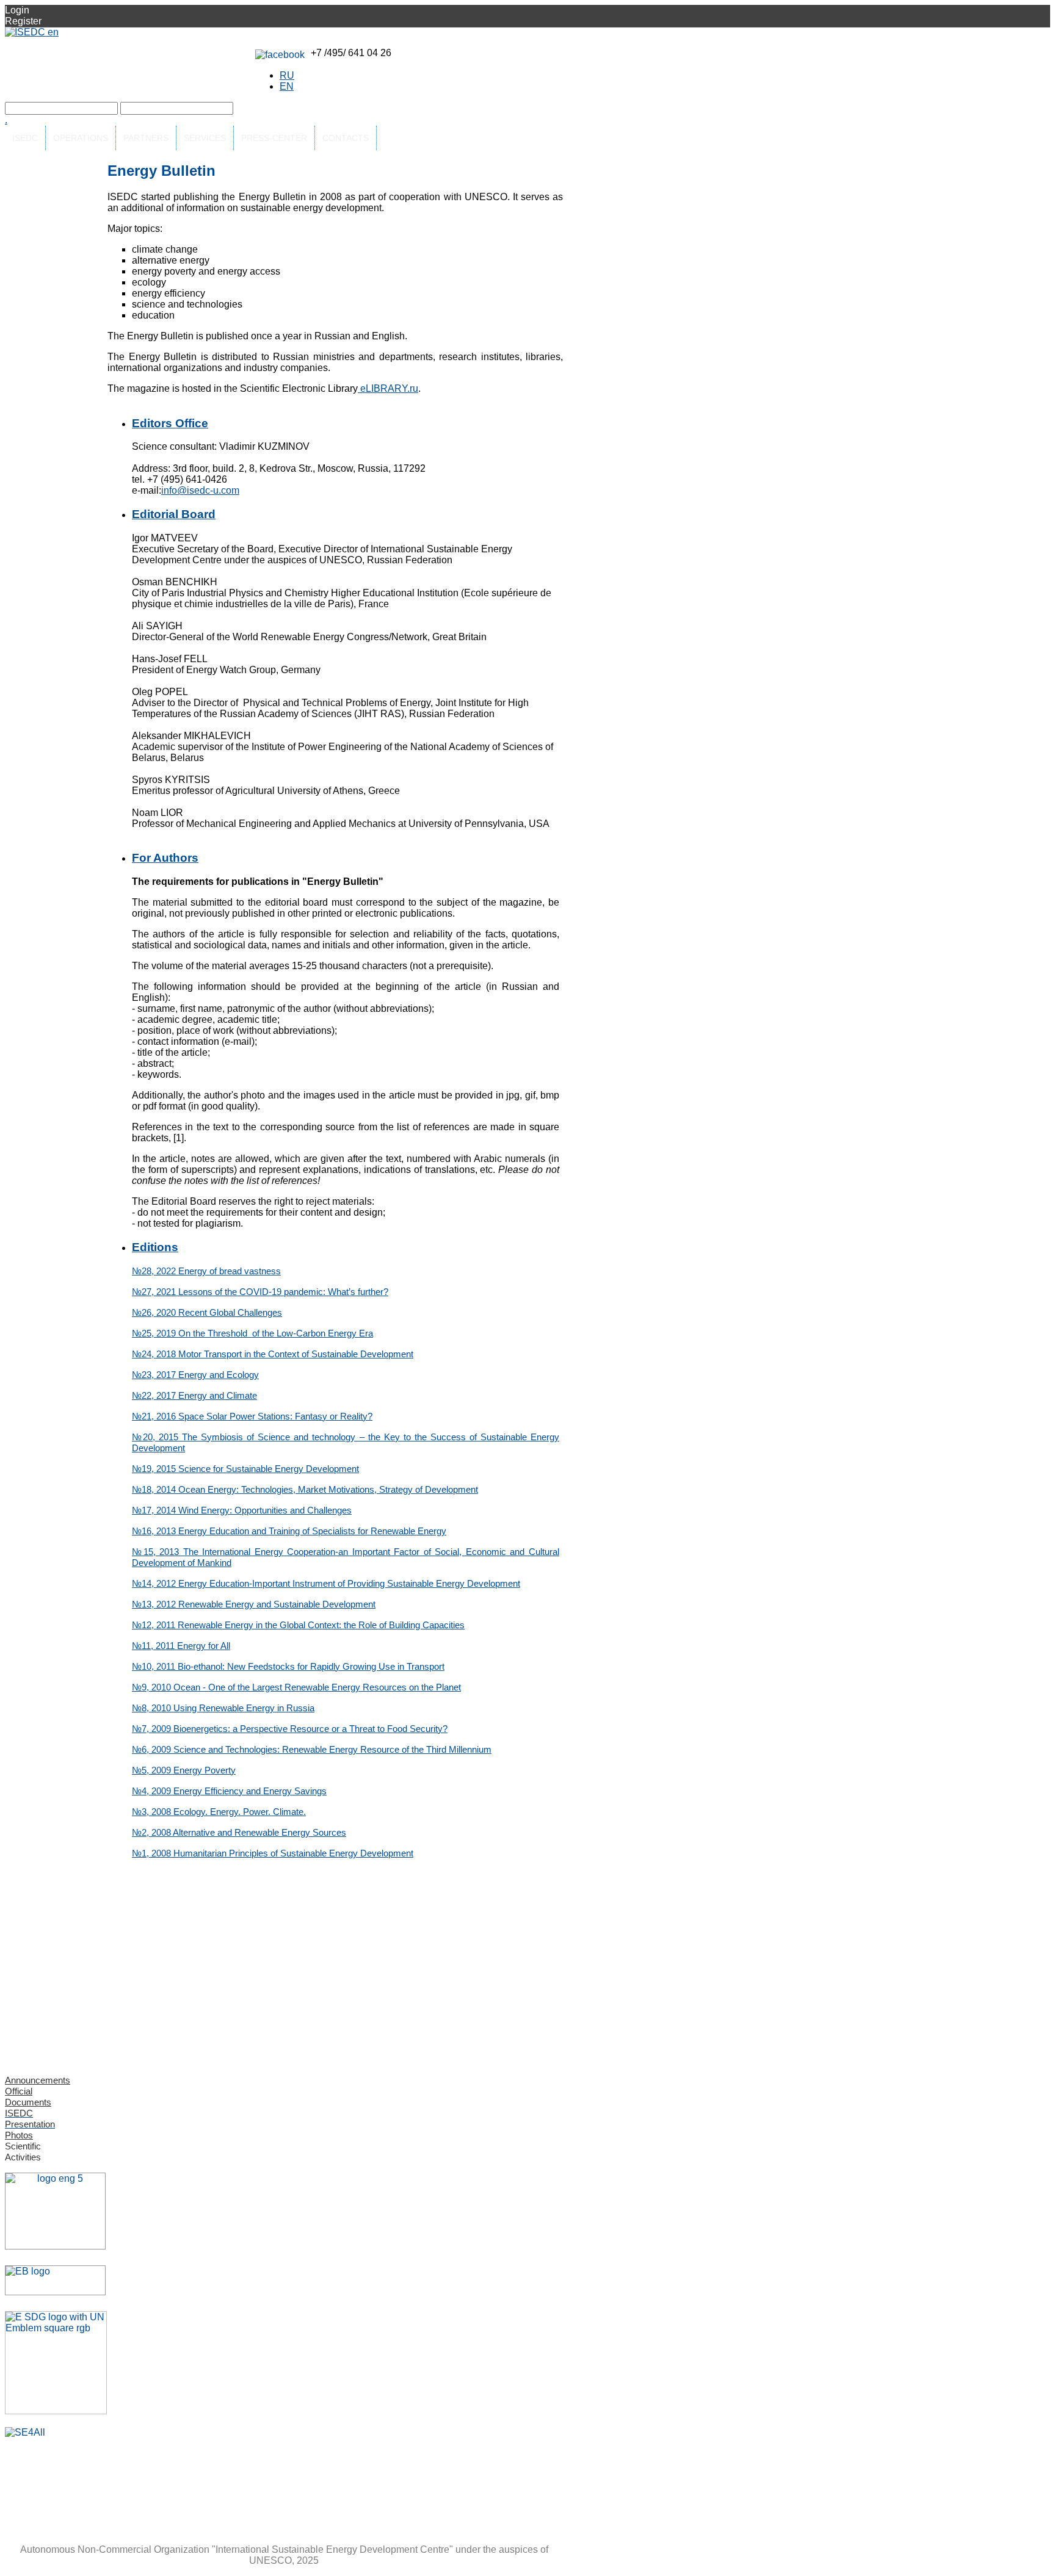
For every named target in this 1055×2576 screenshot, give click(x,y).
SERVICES (205, 138)
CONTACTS (346, 138)
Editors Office (170, 423)
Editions (155, 1247)
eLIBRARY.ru (388, 388)
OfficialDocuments (28, 2097)
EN (287, 86)
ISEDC (25, 138)
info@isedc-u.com (200, 490)
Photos (19, 2135)
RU (287, 75)
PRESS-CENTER (274, 138)
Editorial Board (174, 514)
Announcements (38, 2080)
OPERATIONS (81, 138)
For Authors (165, 858)
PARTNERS (146, 138)
